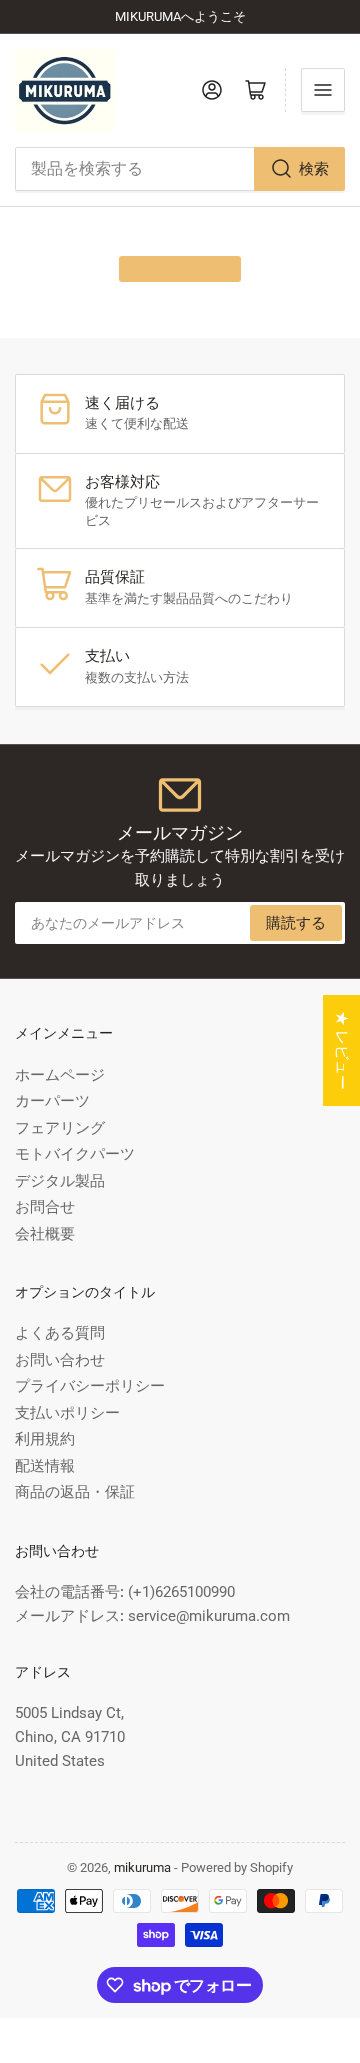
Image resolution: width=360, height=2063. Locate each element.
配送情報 (45, 1466)
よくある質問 (60, 1333)
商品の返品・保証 (75, 1492)
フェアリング (60, 1128)
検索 (314, 169)
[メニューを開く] (323, 90)
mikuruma (142, 1867)
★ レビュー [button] (342, 1050)
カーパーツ (52, 1101)
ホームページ (60, 1075)
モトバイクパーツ (75, 1154)
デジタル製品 (60, 1181)
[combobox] (180, 169)
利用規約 (45, 1439)
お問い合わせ (60, 1360)
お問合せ (45, 1207)
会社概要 (45, 1234)
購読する (296, 923)
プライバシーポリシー (90, 1386)
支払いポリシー (67, 1413)
